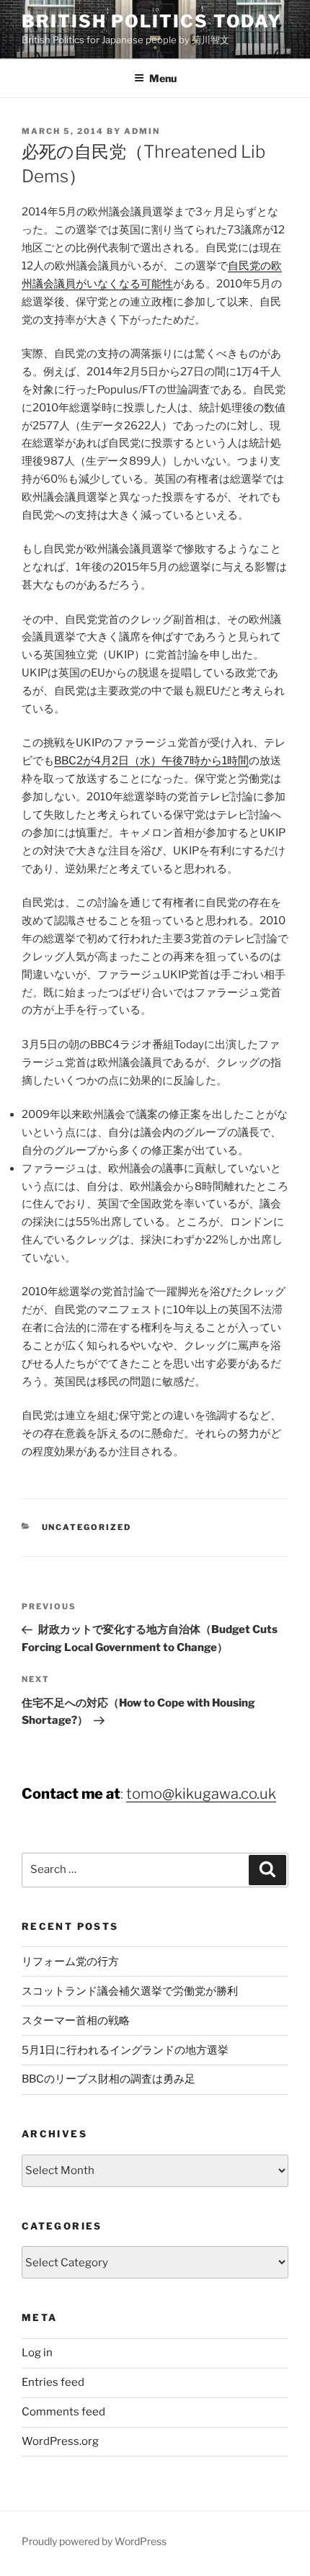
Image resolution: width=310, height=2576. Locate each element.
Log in (37, 2353)
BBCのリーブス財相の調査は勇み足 (108, 2079)
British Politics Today (152, 21)
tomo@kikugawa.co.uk (201, 1794)
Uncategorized (87, 1527)
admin (142, 131)
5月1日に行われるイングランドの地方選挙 (125, 2050)
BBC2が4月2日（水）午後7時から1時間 (151, 761)
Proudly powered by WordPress (94, 2541)
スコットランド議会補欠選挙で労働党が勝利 (130, 1991)
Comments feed (63, 2412)
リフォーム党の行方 (70, 1962)
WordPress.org (60, 2441)
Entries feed (53, 2382)
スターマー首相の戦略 (76, 2021)
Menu (163, 78)
